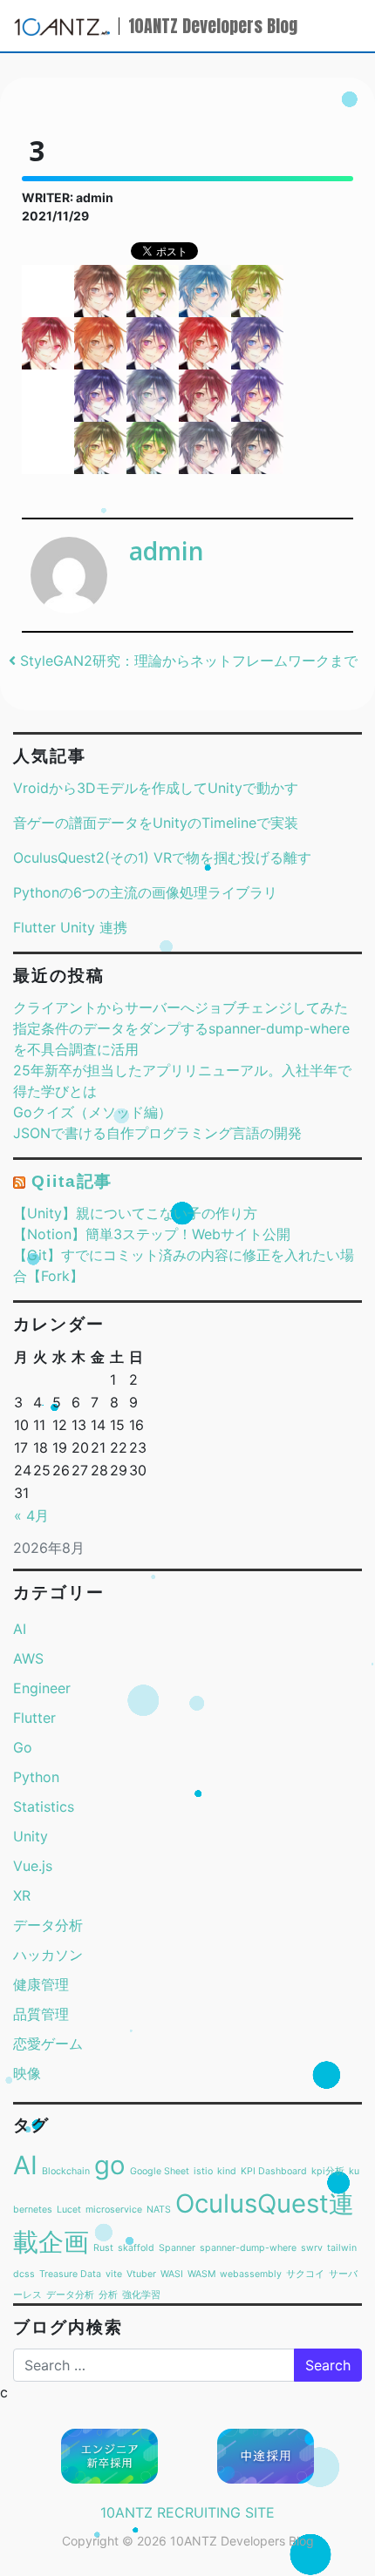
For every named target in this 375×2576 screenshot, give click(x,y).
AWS (28, 1658)
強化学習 (141, 2295)
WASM (201, 2274)
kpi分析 (328, 2171)
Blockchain (66, 2171)
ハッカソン (48, 1955)
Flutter (34, 1718)
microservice (114, 2210)
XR (22, 1895)
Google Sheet (160, 2171)
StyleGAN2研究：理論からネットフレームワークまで (187, 661)
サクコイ (305, 2274)
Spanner (177, 2248)
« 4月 (31, 1515)
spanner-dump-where (248, 2248)
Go (23, 1747)
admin (167, 551)
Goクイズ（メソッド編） (92, 1112)
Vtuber (141, 2274)
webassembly (251, 2274)
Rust (103, 2248)
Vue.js (33, 1866)
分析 (108, 2295)
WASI (172, 2274)
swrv (312, 2248)
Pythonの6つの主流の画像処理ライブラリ (145, 892)
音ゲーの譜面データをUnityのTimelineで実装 (156, 823)
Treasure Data (70, 2274)
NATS (159, 2210)
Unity (31, 1836)
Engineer (42, 1688)
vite (114, 2274)
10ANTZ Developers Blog (213, 26)
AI (20, 1629)
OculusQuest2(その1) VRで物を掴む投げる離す (162, 858)
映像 (27, 2073)
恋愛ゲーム (48, 2044)
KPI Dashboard (274, 2171)
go (110, 2165)
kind (227, 2171)
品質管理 (41, 2014)
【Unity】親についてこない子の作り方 (135, 1213)
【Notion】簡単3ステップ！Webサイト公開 (152, 1234)
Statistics (44, 1807)
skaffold (136, 2248)
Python (36, 1777)
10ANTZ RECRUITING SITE (187, 2512)
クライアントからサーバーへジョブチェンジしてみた (181, 1007)
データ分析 (48, 1925)
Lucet (69, 2210)
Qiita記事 (72, 1181)
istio (203, 2171)
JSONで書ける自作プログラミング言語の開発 (157, 1133)
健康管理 (41, 1984)
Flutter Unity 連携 (70, 927)
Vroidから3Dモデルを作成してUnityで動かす (156, 788)
